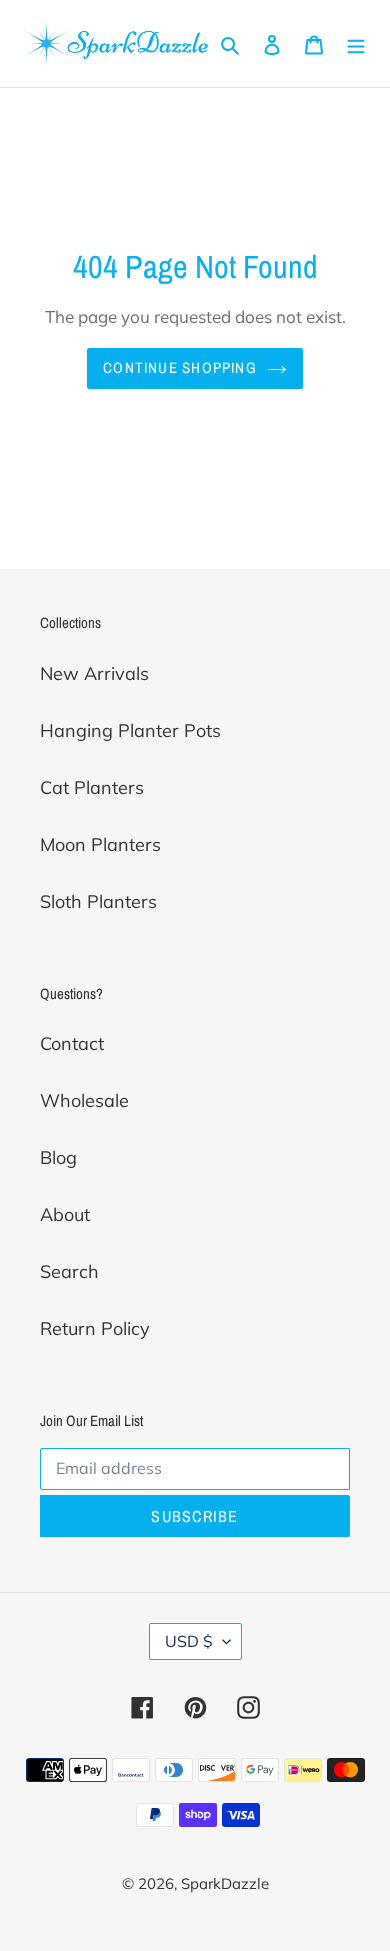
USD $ (189, 1641)
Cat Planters (92, 787)
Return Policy (95, 1328)
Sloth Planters (98, 901)
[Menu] (356, 43)
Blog (58, 1157)
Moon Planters (100, 844)
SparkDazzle (225, 1883)
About (65, 1214)
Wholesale (84, 1100)
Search (69, 1271)
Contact (72, 1043)
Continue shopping (180, 367)
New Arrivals (94, 673)
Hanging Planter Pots (130, 730)
